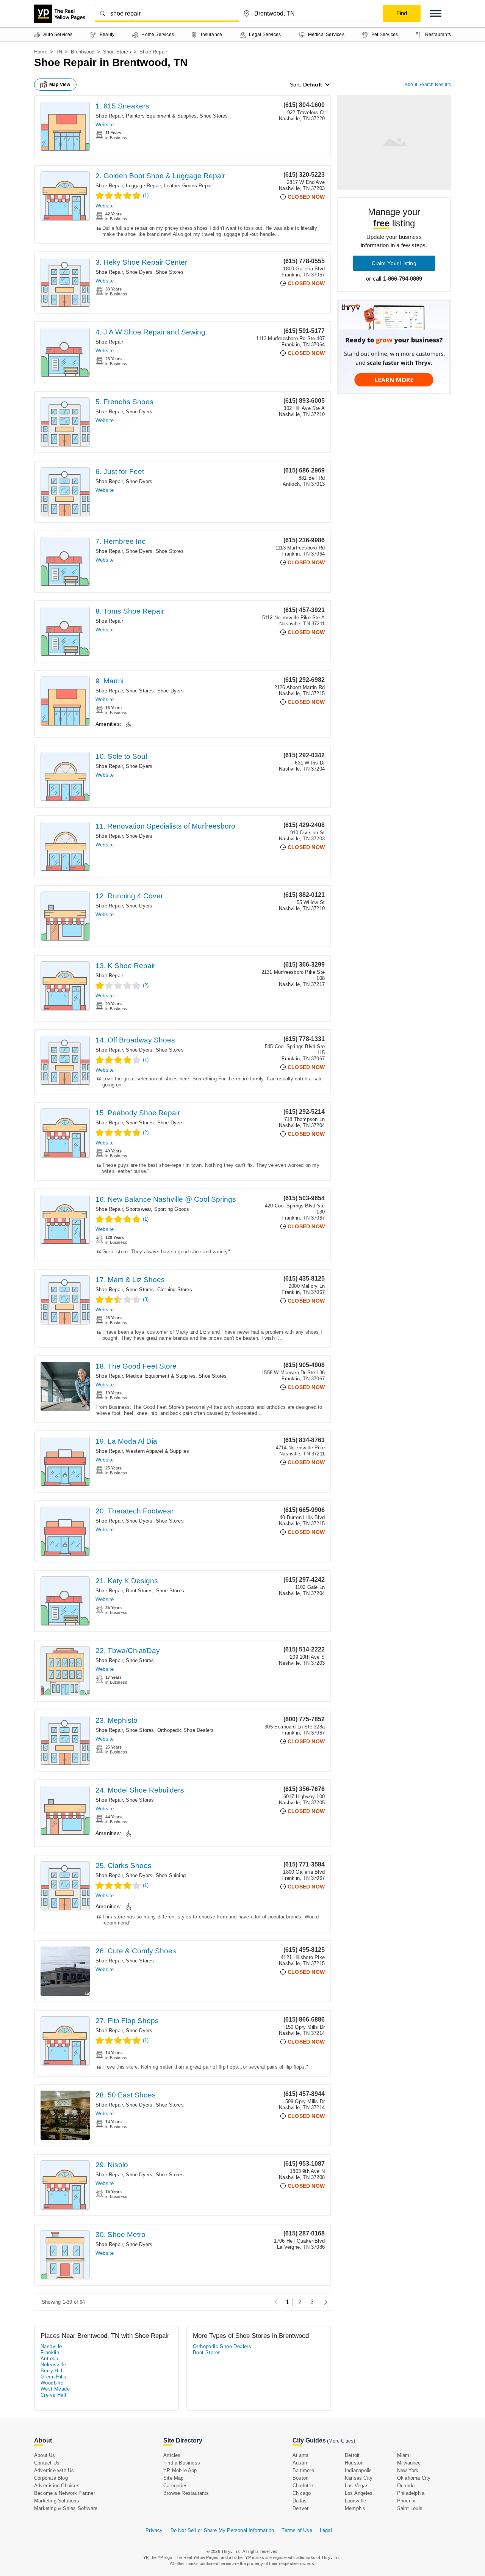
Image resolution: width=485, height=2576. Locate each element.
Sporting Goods (172, 1209)
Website (105, 125)
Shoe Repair (109, 116)
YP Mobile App (180, 2470)
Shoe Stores (117, 52)
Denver (300, 2508)
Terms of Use (297, 2530)
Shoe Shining (171, 1875)
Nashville (51, 2346)
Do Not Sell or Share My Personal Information (222, 2530)
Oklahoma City (414, 2478)
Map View (60, 85)
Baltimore (303, 2470)
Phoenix (406, 2501)
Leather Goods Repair (188, 186)
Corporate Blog (51, 2478)
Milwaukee (409, 2463)
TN (59, 52)
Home (41, 52)
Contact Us (47, 2463)
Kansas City (359, 2478)
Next (324, 2302)
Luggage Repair (143, 186)
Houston (354, 2463)
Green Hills (53, 2377)
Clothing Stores (175, 1290)
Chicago (302, 2493)
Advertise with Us (54, 2470)
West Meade (55, 2389)
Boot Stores (139, 1591)
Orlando (406, 2486)
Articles (172, 2455)
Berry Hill (51, 2371)
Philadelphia (411, 2493)
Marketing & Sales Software (66, 2508)
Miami (404, 2455)
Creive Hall (53, 2395)
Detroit (352, 2455)
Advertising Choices (57, 2486)
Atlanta (300, 2455)
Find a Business (182, 2463)
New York (408, 2470)
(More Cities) (341, 2441)
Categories (175, 2486)
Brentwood (83, 52)
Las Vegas (357, 2486)
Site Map (174, 2478)
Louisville (355, 2501)
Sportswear (138, 1209)
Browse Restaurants (186, 2493)
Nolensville (53, 2365)
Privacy (154, 2530)
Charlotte (303, 2486)
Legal (326, 2530)
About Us (45, 2455)
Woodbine (52, 2383)
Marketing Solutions (57, 2501)
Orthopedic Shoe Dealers (186, 1730)
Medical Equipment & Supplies (161, 1376)
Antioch (49, 2359)
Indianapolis (358, 2470)
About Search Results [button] (428, 85)
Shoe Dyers (139, 272)
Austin (300, 2463)
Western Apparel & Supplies (157, 1451)
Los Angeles (359, 2493)
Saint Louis (410, 2508)
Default (313, 85)
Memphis (355, 2508)
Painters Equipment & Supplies (161, 116)
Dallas (300, 2501)
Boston (300, 2478)
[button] (436, 13)
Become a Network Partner (65, 2493)
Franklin (50, 2352)
